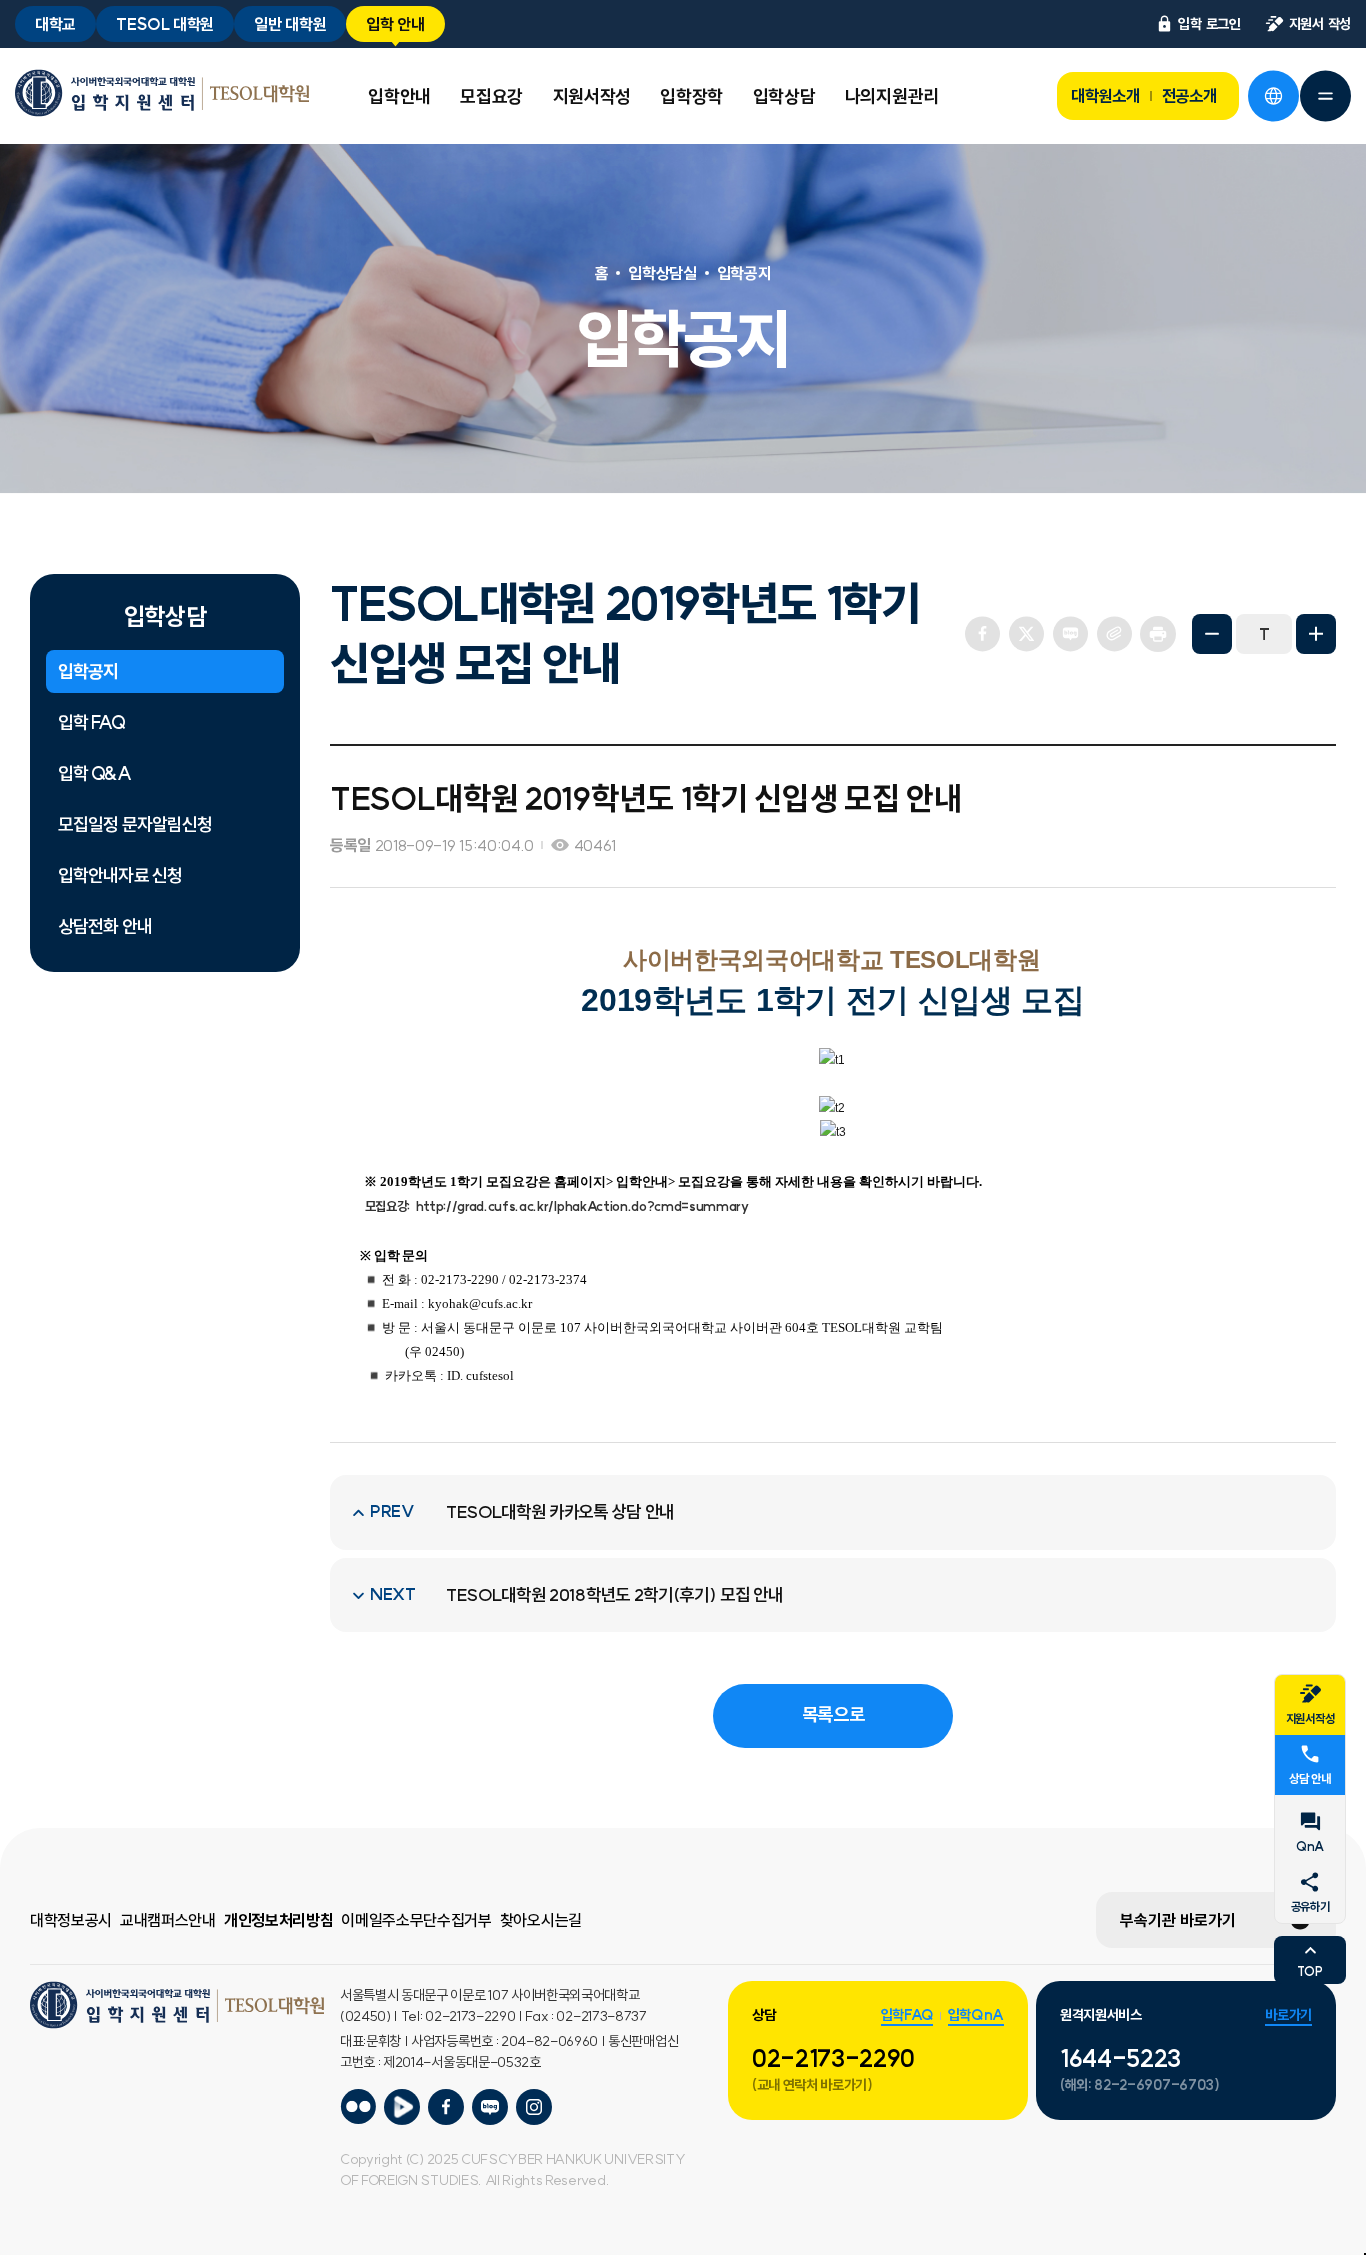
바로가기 (1288, 2015)
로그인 (1209, 24)
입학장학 (691, 96)
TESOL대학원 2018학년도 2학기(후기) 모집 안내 (614, 1595)
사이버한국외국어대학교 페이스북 (446, 2107)
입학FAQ (907, 2015)
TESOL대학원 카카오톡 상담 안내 (560, 1512)
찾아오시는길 (541, 1920)
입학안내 (399, 96)
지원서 (1320, 24)
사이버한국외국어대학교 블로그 (490, 2107)
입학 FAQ (91, 722)
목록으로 (833, 1714)
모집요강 (491, 96)
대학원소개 (1105, 96)
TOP (1309, 1971)
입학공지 (88, 671)
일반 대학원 (290, 24)
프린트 (1158, 634)
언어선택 (1273, 96)
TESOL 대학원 (165, 24)
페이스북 (982, 634)
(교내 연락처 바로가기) (812, 2085)
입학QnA (976, 2015)
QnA (1310, 1846)
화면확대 (1316, 634)
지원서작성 (592, 96)
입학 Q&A (94, 773)
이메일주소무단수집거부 (416, 1920)
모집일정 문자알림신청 (135, 824)
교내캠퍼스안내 (168, 1920)
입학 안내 (395, 24)
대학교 (55, 24)
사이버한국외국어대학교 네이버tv (402, 2107)
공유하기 (1310, 1906)
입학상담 (784, 96)
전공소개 (1189, 96)
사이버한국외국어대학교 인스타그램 (534, 2107)
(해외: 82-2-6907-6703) (1140, 2085)
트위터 (1026, 634)
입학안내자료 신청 (120, 875)
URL (1114, 634)
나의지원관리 (892, 96)
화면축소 (1212, 634)
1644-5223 (1120, 2058)
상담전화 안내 (105, 926)
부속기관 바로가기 (1178, 1920)
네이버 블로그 (1070, 634)
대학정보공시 (71, 1920)
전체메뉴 (1325, 96)
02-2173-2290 (833, 2058)
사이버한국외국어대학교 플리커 (358, 2107)
